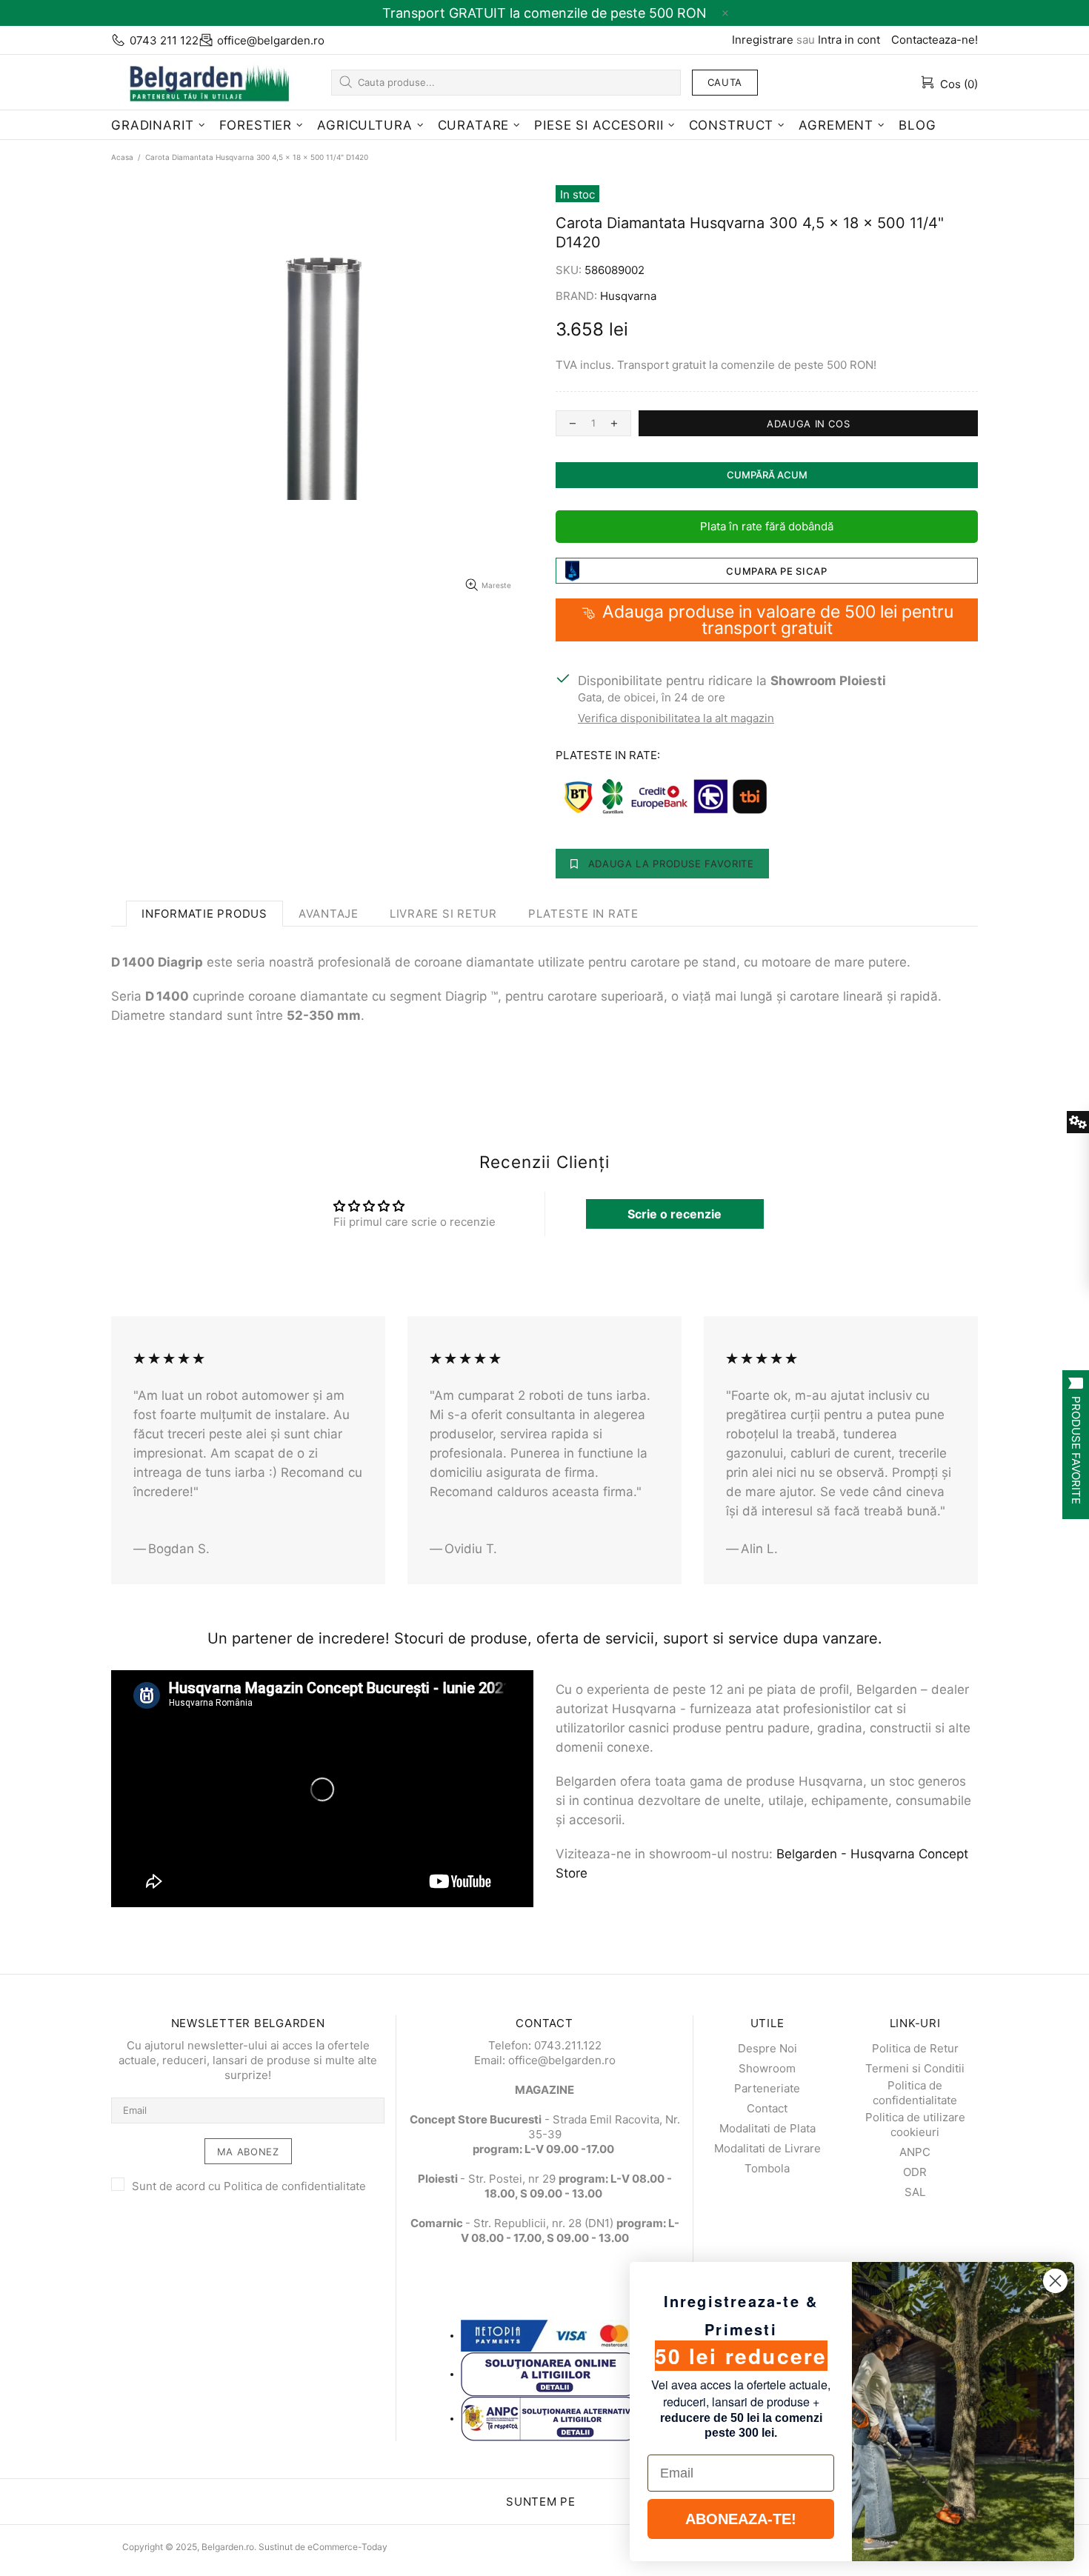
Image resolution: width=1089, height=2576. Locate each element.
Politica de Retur (915, 2048)
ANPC (915, 2152)
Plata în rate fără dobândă (767, 526)
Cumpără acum (767, 475)
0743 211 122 (164, 40)
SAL (915, 2192)
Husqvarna (628, 296)
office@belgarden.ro (271, 40)
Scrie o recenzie (675, 1214)
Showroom (767, 2068)
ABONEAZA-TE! (741, 2519)
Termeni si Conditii (915, 2068)
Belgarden (204, 82)
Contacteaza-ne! (935, 40)
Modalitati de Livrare (767, 2148)
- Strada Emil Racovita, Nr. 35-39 (545, 2127)
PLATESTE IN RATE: (608, 755)
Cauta (725, 82)
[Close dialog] (1055, 2281)
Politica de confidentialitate (295, 2186)
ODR (915, 2172)
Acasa (122, 157)
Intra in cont (849, 40)
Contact (767, 2108)
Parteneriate (767, 2088)
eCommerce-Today (347, 2547)
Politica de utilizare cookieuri (915, 2125)
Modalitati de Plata (767, 2128)
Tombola (767, 2168)
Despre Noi (767, 2048)
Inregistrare (763, 40)
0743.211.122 (568, 2045)
